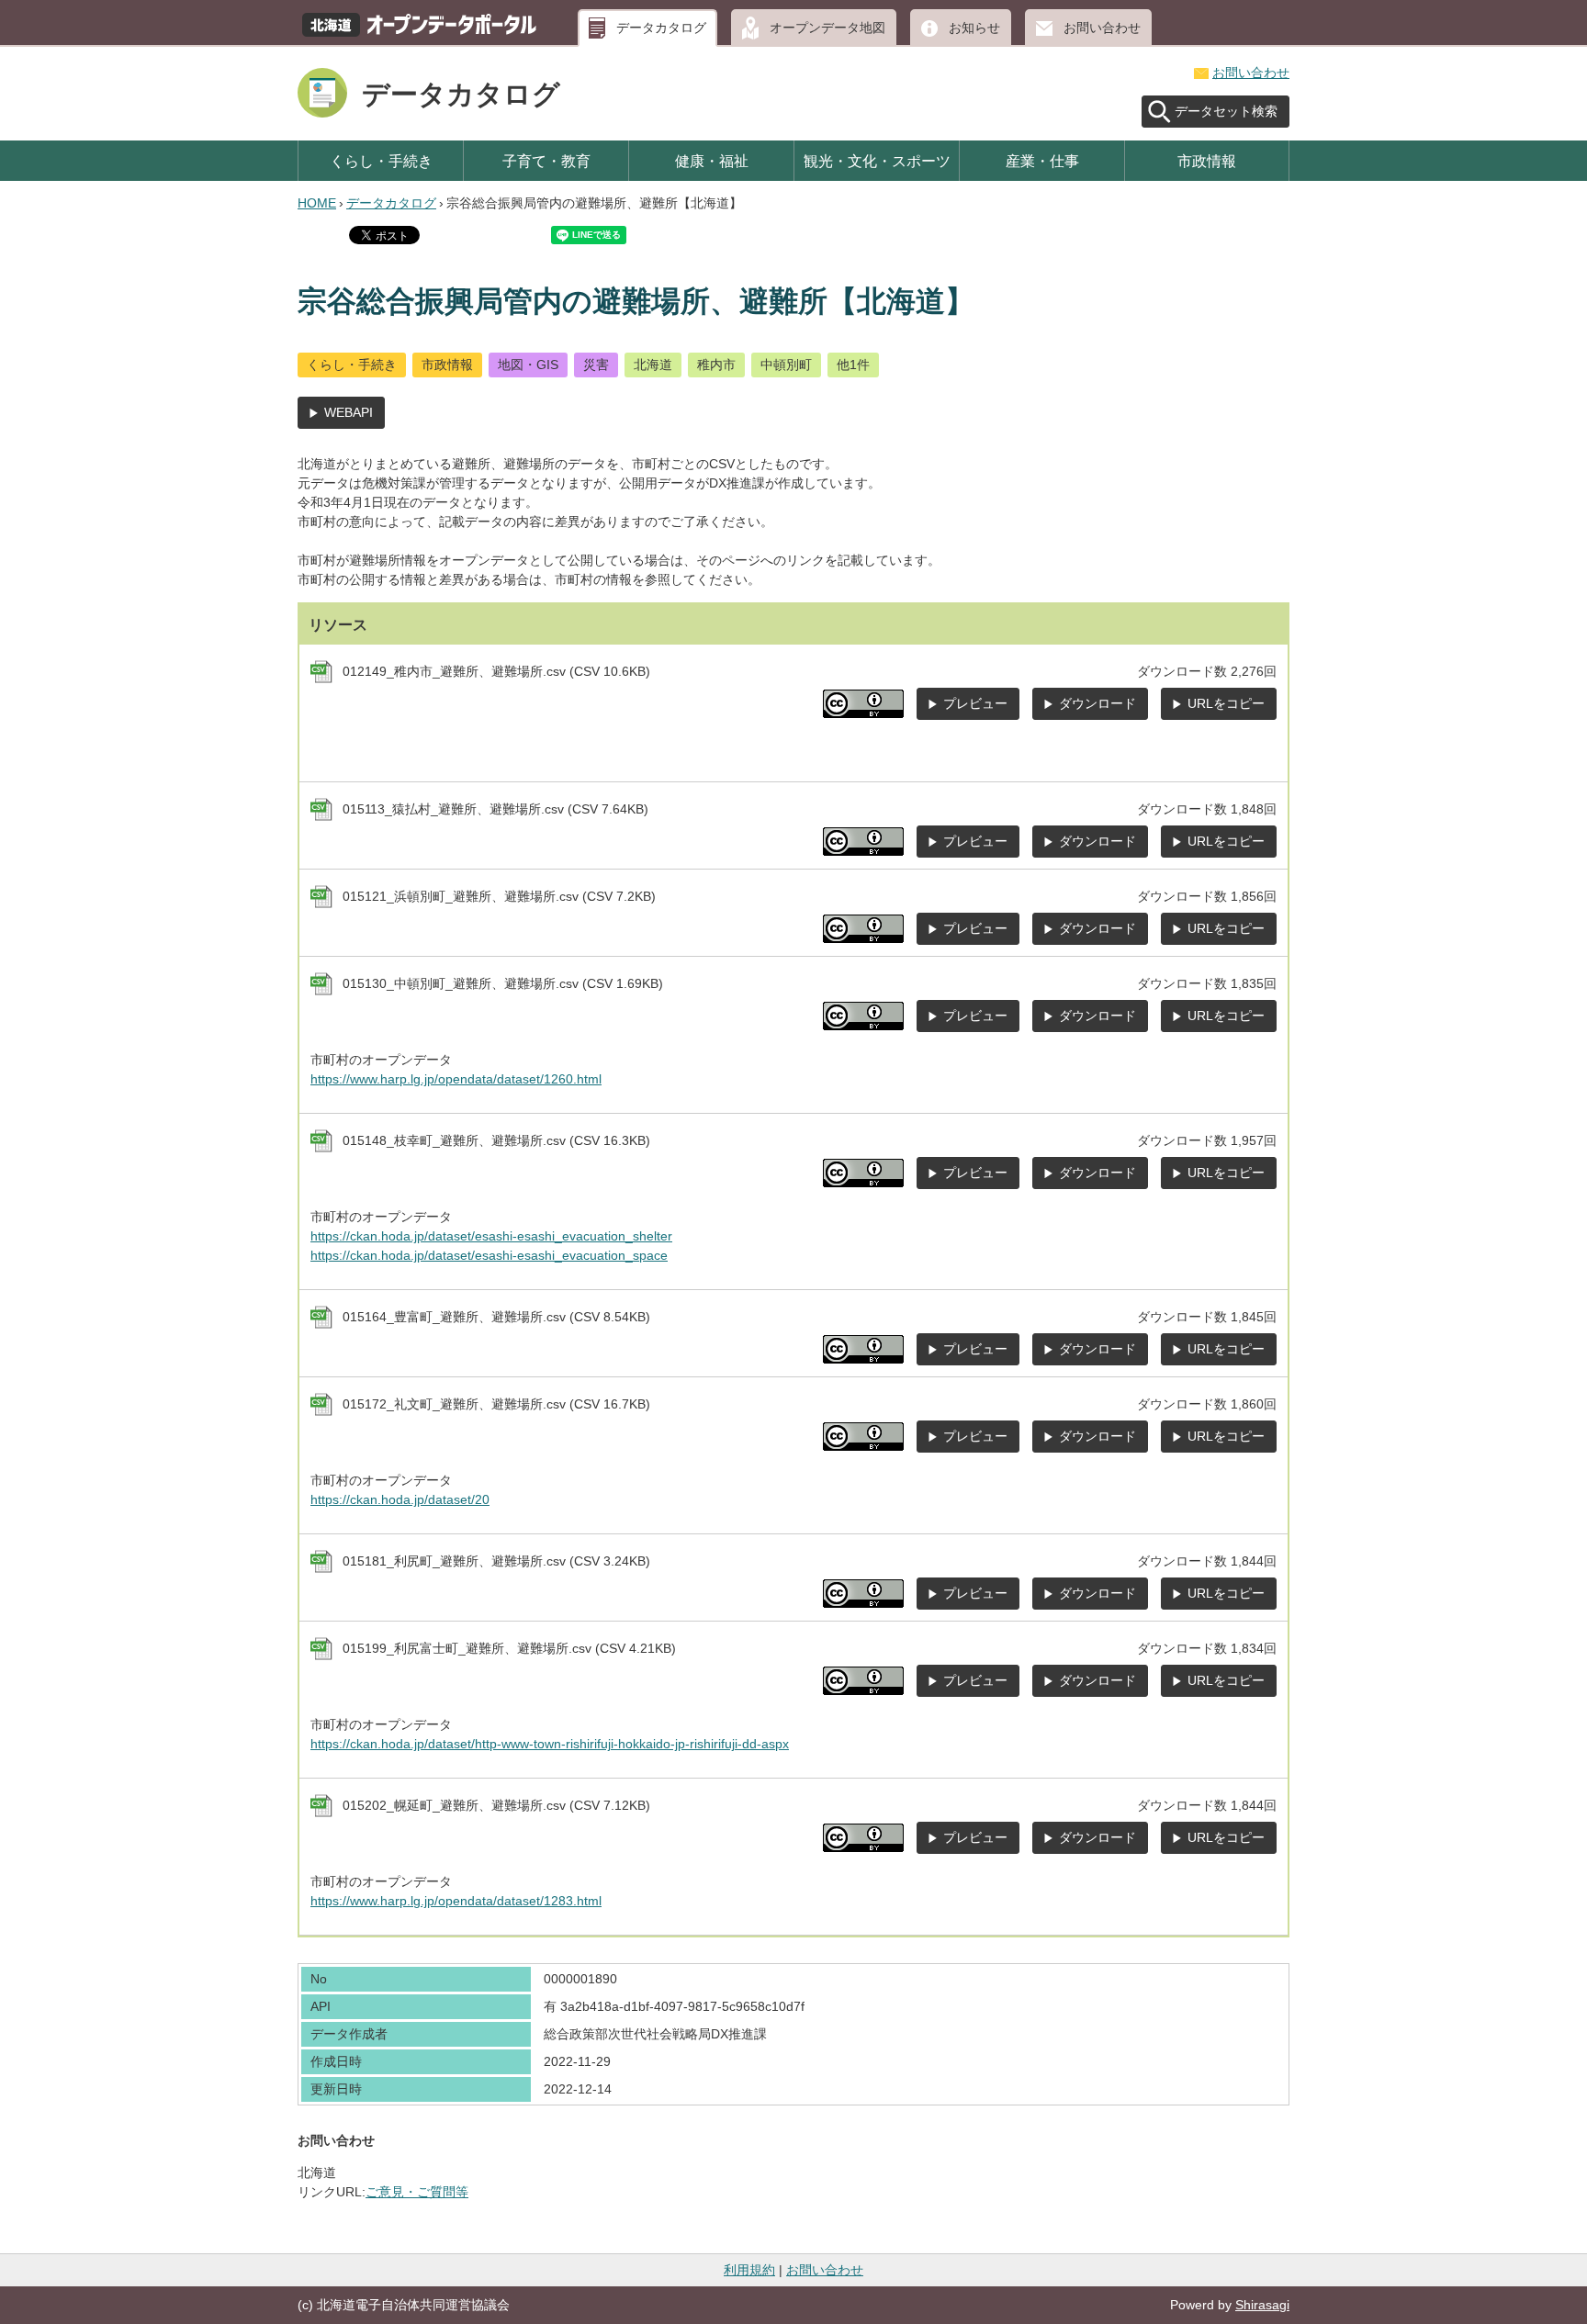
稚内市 (716, 365)
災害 (596, 365)
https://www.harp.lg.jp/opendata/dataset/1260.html (456, 1079)
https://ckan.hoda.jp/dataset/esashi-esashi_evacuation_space (489, 1255)
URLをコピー (1226, 703)
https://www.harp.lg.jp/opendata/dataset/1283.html (456, 1901)
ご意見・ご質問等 (417, 2192)
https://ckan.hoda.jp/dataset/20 (400, 1499)
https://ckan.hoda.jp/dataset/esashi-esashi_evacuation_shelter (491, 1236)
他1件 (853, 365)
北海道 (653, 365)
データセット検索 (1226, 111)
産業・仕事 (1042, 161)
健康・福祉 (712, 161)
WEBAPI (349, 412)
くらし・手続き (381, 161)
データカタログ (661, 28)
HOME (317, 203)
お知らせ (974, 28)
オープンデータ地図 (827, 28)
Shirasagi (1262, 2305)
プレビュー (975, 703)
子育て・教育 (546, 161)
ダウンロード (1097, 703)
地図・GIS (528, 365)
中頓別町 (786, 365)
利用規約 (749, 2270)
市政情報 (1207, 161)
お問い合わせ (1102, 28)
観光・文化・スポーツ (877, 161)
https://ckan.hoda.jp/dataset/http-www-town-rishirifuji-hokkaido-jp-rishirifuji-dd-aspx (550, 1744)
